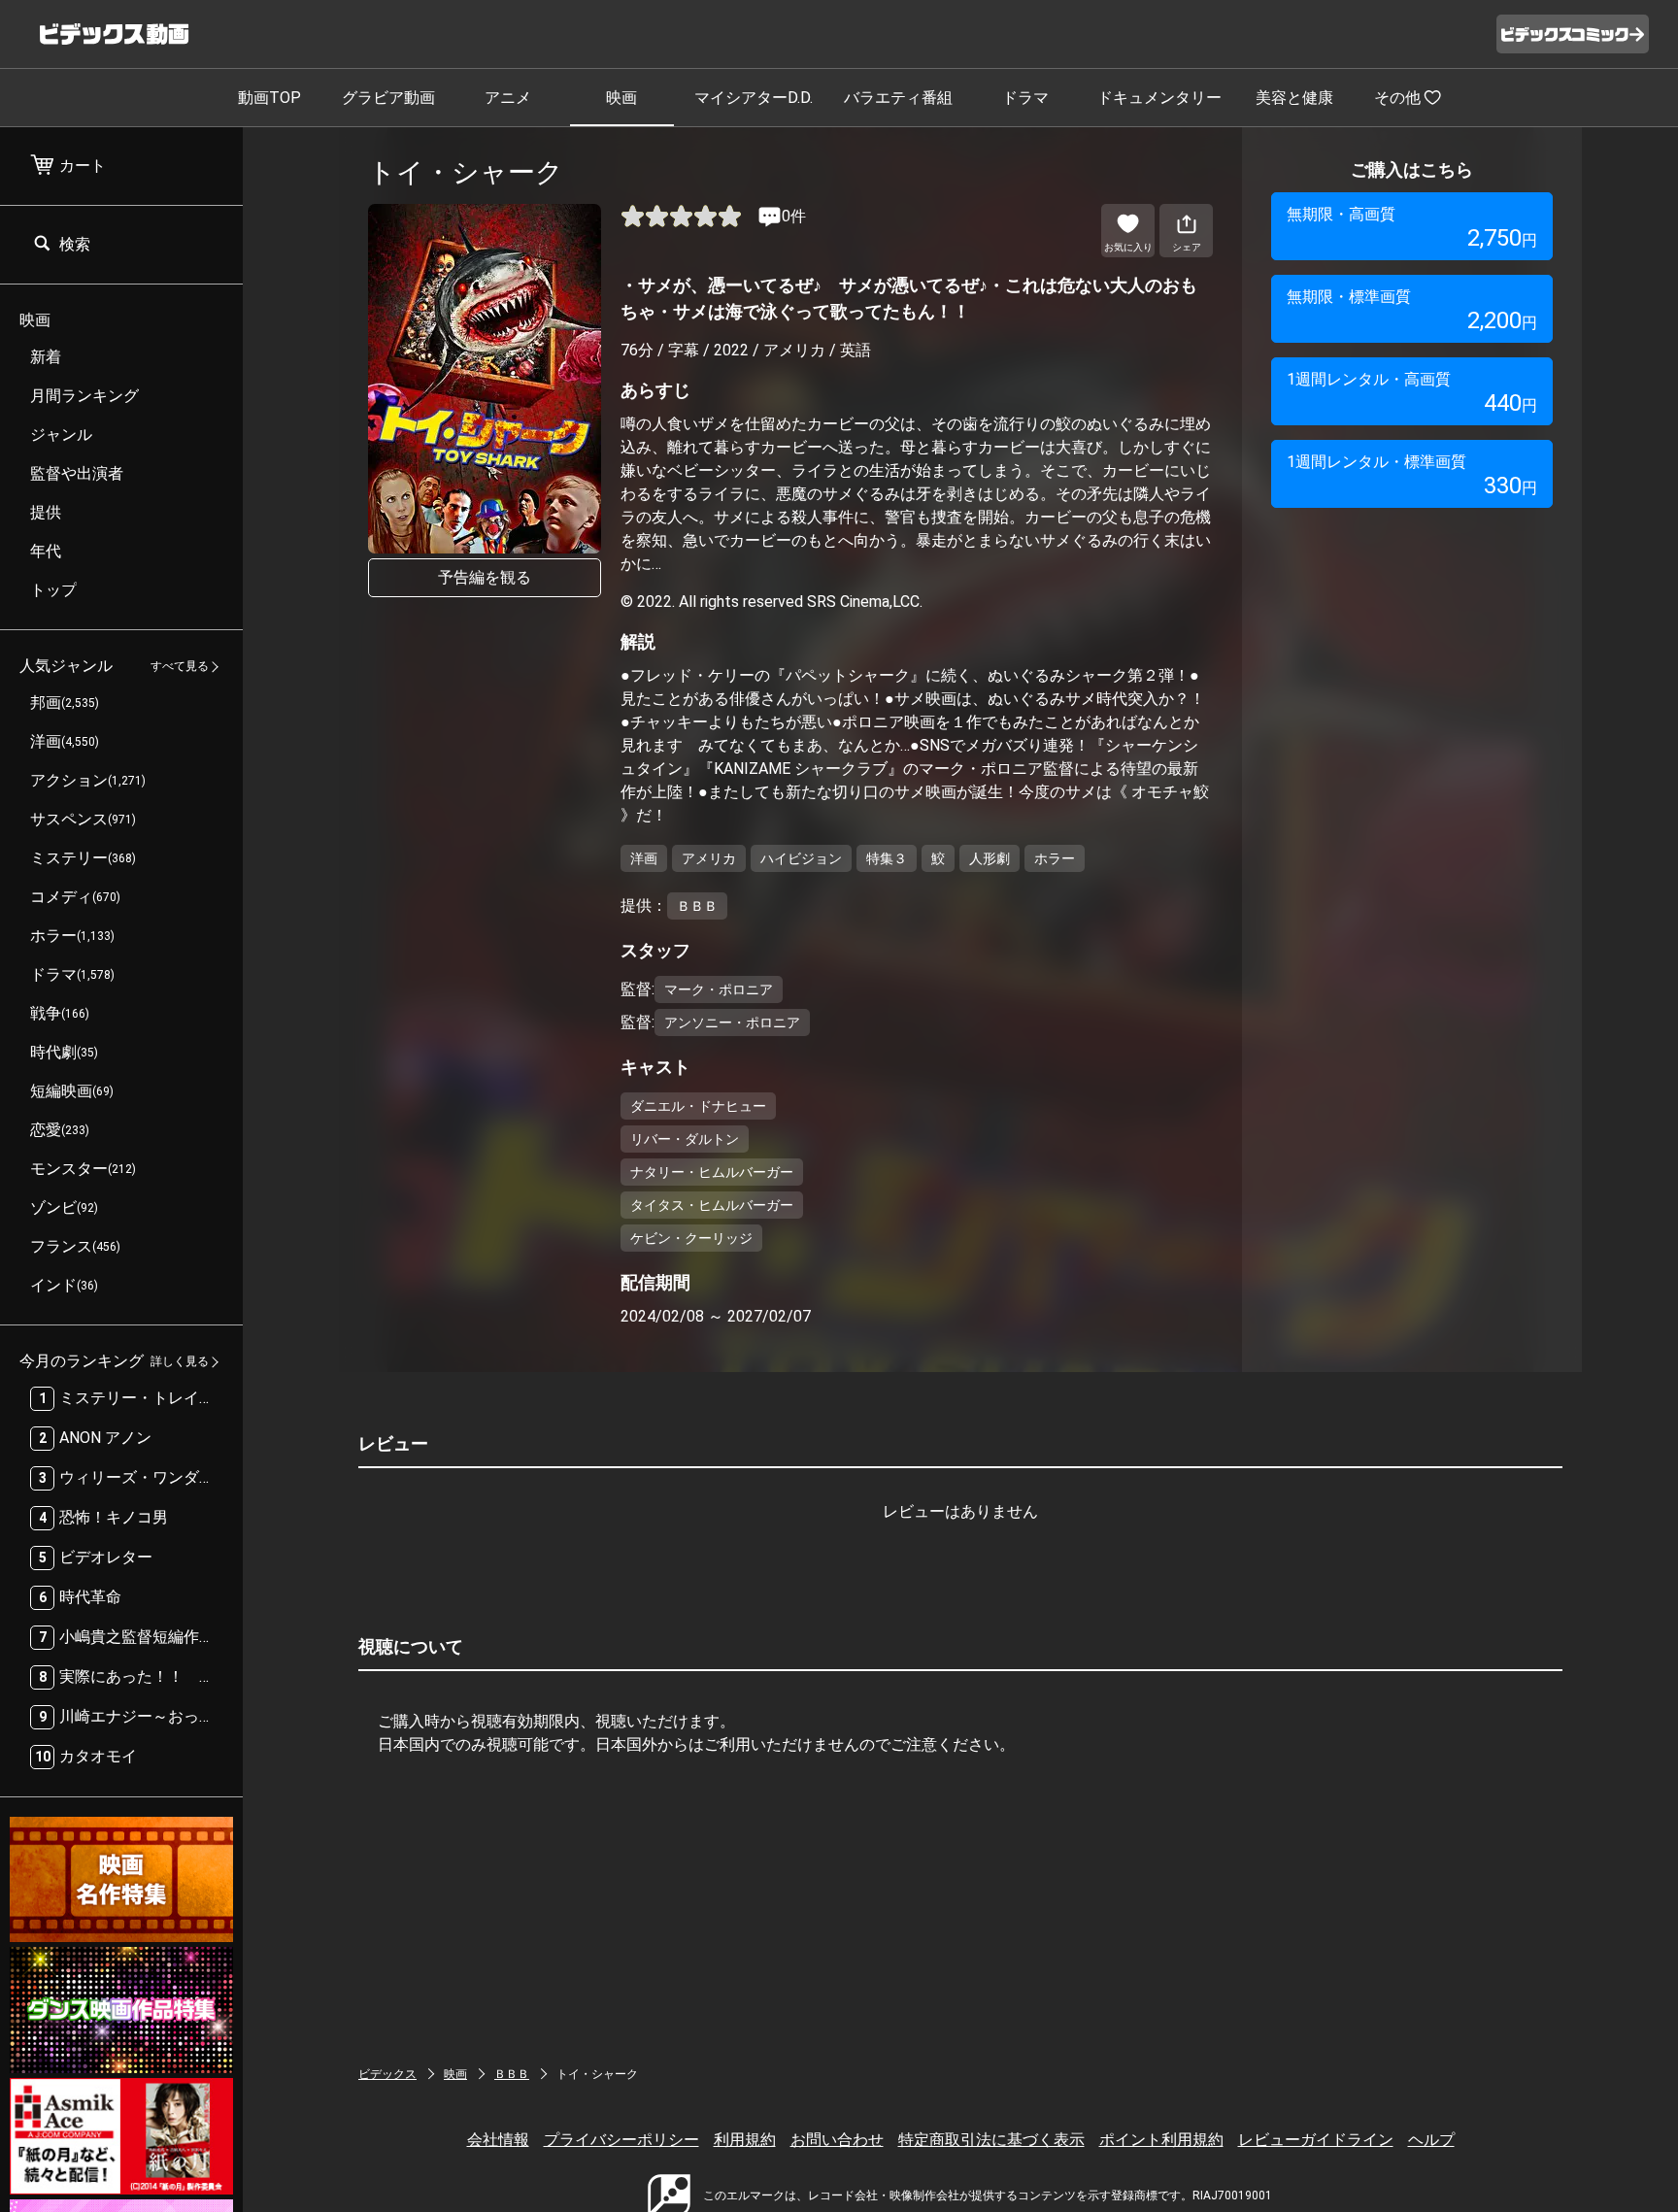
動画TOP (269, 98)
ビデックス (387, 2074)
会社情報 (498, 2140)
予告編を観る (485, 577)
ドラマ (1025, 98)
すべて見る (180, 667)
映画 (621, 98)
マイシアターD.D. (754, 98)
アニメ (508, 98)
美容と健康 (1294, 98)
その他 (1397, 98)
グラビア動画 (388, 98)
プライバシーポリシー (621, 2140)
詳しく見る (180, 1362)
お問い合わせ (837, 2140)
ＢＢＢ (512, 2074)
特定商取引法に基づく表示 (991, 2140)
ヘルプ (1431, 2140)
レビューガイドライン (1316, 2140)
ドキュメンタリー (1159, 98)
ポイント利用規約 (1161, 2140)
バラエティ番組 (898, 98)
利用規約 (745, 2140)
